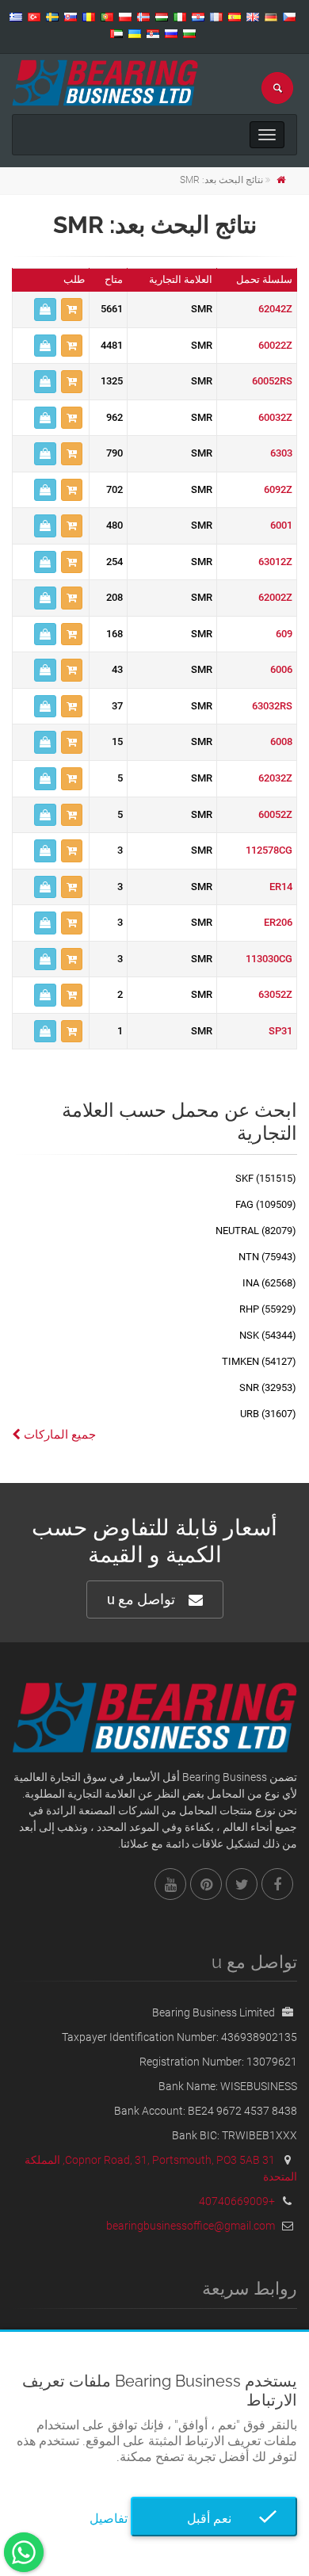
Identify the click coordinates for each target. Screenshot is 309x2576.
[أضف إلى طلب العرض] (72, 310)
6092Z (278, 489)
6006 (281, 669)
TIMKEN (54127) (259, 1361)
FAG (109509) (266, 1204)
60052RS (272, 381)
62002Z (275, 597)
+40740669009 (237, 2201)
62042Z (275, 309)
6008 (281, 741)
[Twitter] (242, 1884)
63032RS (272, 706)
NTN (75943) (267, 1257)
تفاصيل (109, 2519)
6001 (281, 525)
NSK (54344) (268, 1335)
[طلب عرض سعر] (45, 310)
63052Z (275, 994)
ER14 (281, 887)
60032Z (275, 417)
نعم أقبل (214, 2519)
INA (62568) (269, 1283)
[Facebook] (277, 1884)
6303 (281, 453)
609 (284, 634)
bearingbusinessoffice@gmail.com (191, 2226)
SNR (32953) (268, 1387)
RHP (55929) (268, 1309)
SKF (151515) (266, 1178)
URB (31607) (268, 1414)
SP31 (280, 1031)
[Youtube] (170, 1884)
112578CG (269, 850)
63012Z (275, 562)
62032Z (275, 778)
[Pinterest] (206, 1884)
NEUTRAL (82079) (256, 1231)
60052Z (275, 814)
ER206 (278, 922)
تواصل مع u (141, 1599)
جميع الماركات (58, 1435)
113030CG (269, 959)
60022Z (275, 345)
